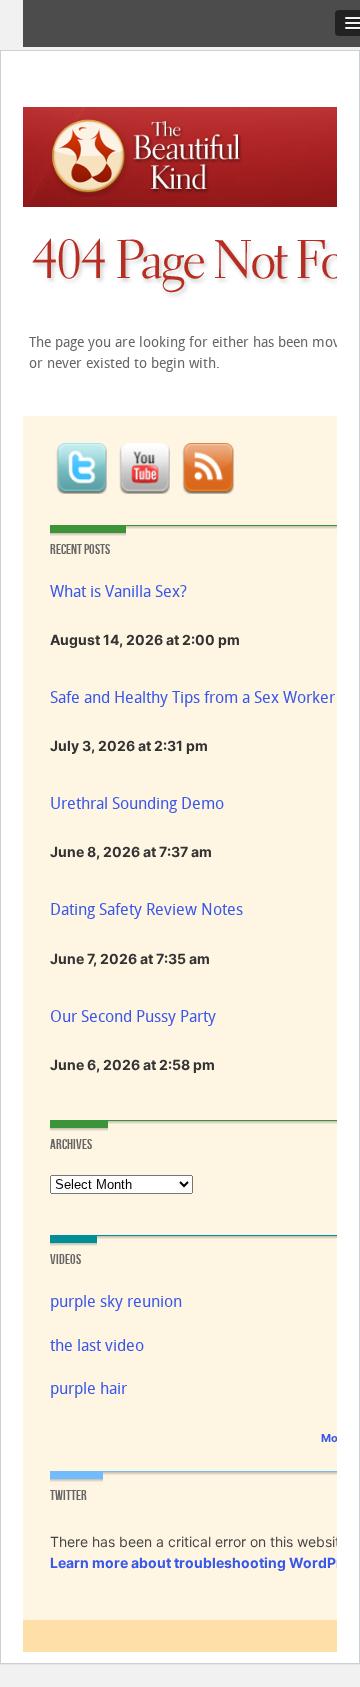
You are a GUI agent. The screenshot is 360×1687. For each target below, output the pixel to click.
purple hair (88, 1388)
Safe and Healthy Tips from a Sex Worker (192, 697)
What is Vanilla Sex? (118, 591)
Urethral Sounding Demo (137, 803)
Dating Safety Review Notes (146, 909)
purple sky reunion (116, 1301)
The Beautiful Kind (166, 152)
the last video (97, 1345)
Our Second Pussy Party (133, 1016)
